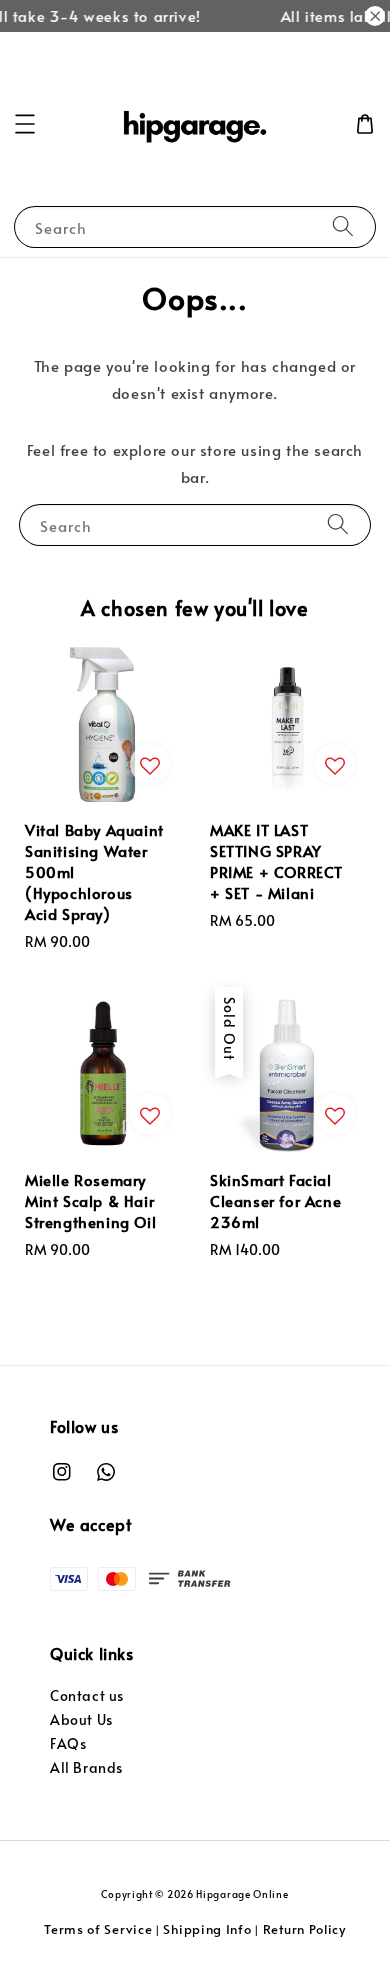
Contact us (87, 1695)
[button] (25, 124)
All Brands (86, 1767)
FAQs (68, 1743)
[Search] (343, 226)
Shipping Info (207, 1929)
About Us (81, 1719)
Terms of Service (98, 1929)
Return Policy (304, 1929)
